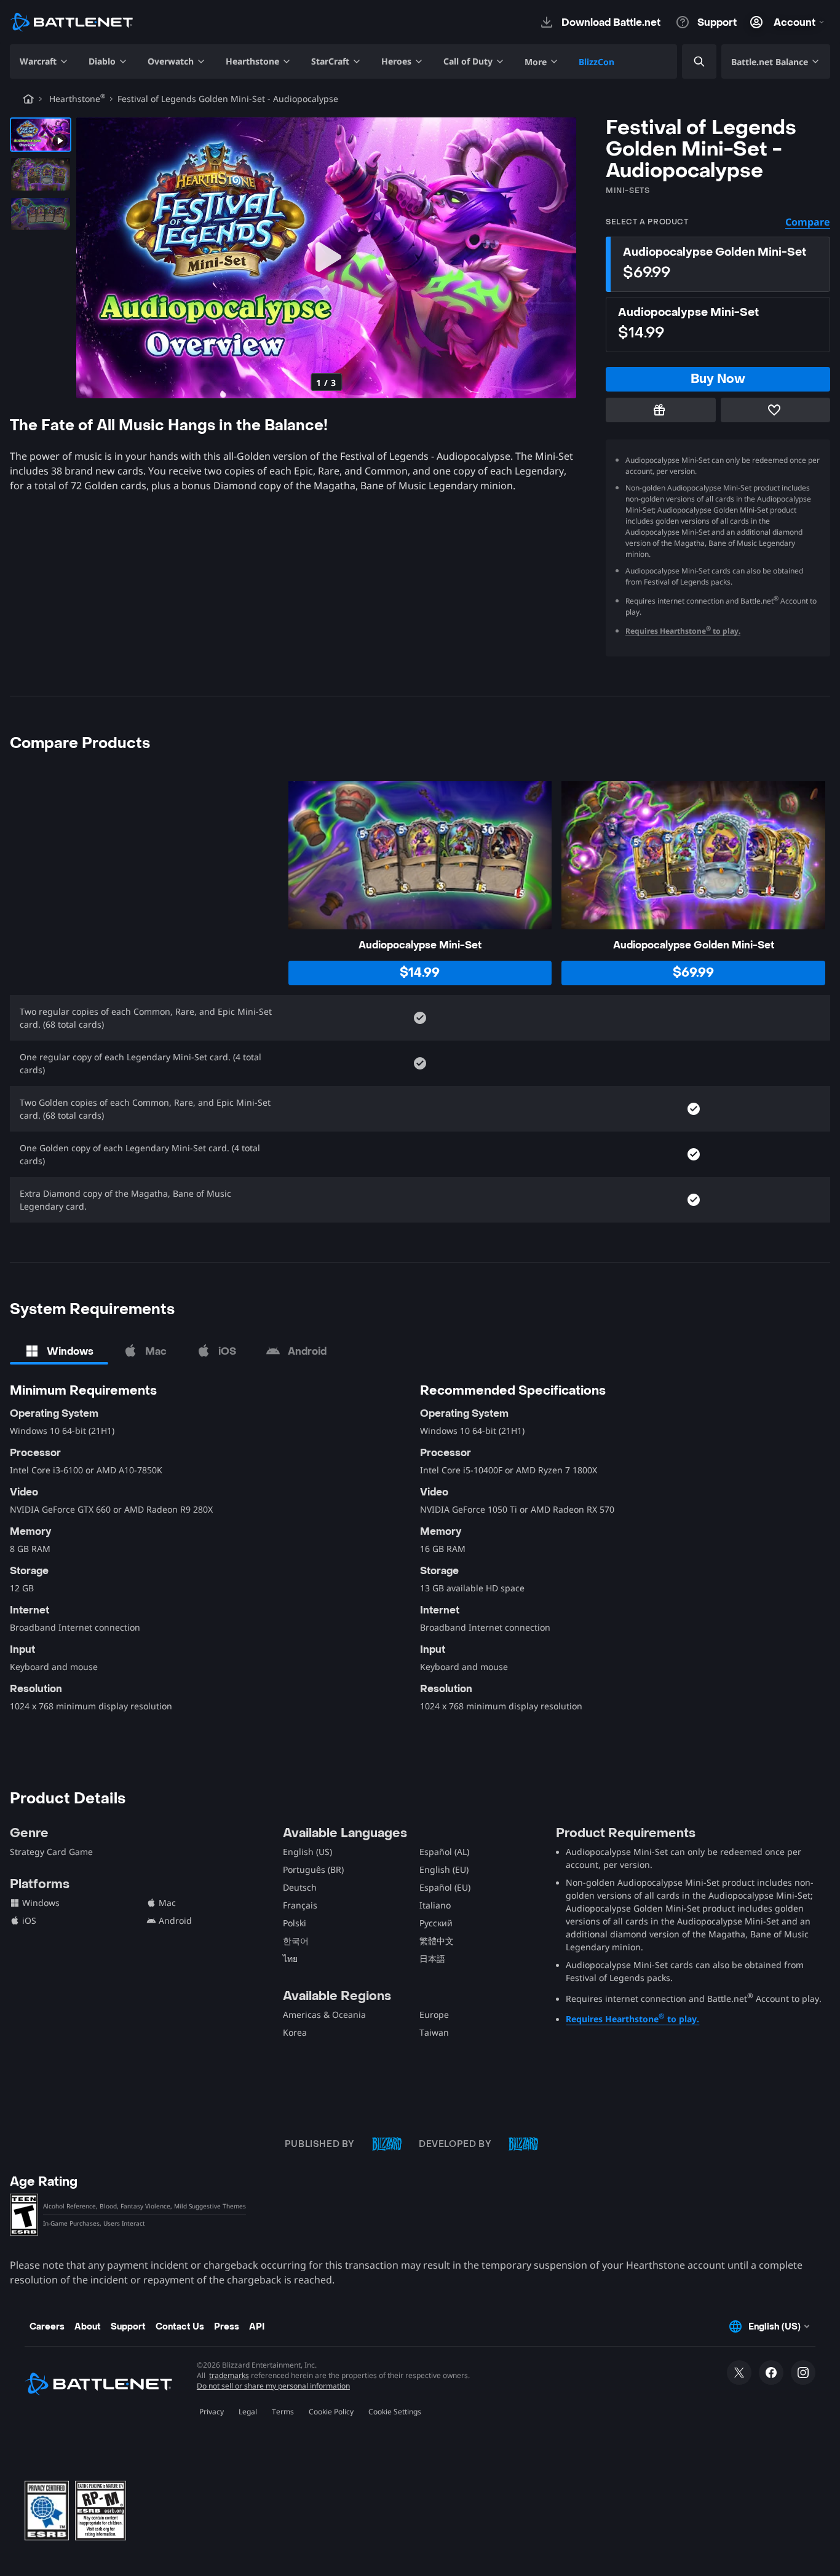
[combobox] (689, 62)
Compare (808, 222)
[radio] (718, 264)
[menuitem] (44, 61)
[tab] (59, 1351)
